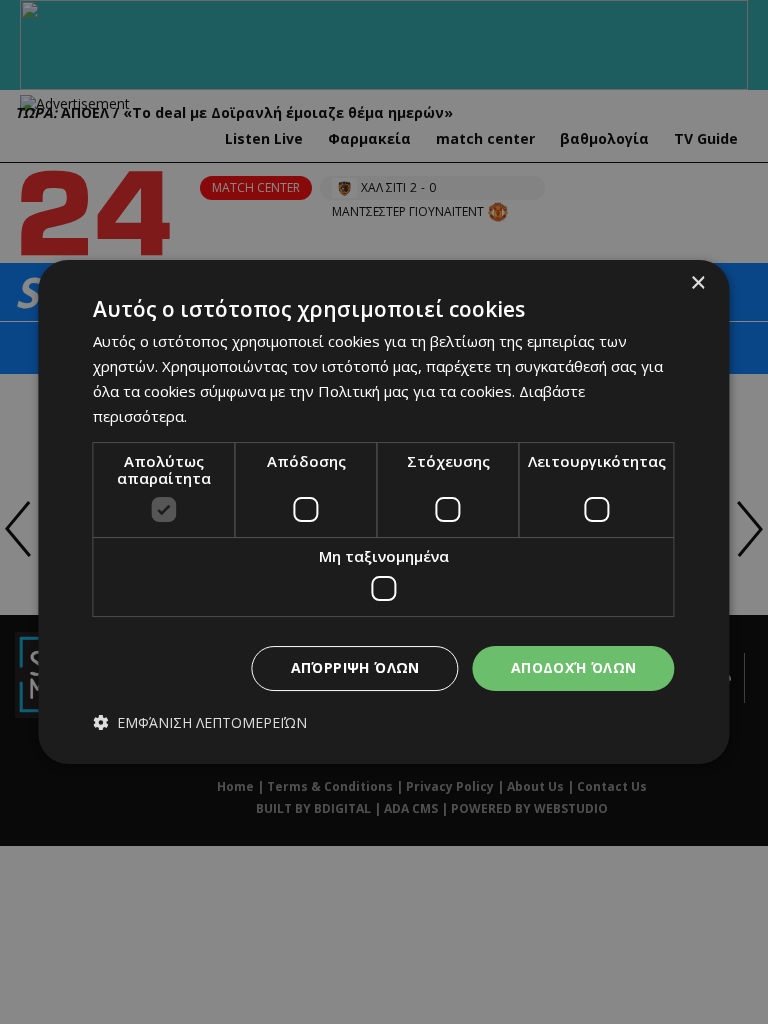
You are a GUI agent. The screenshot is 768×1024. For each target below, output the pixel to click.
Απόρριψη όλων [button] (355, 667)
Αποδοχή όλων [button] (574, 667)
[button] (200, 722)
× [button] (697, 283)
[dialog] (383, 512)
